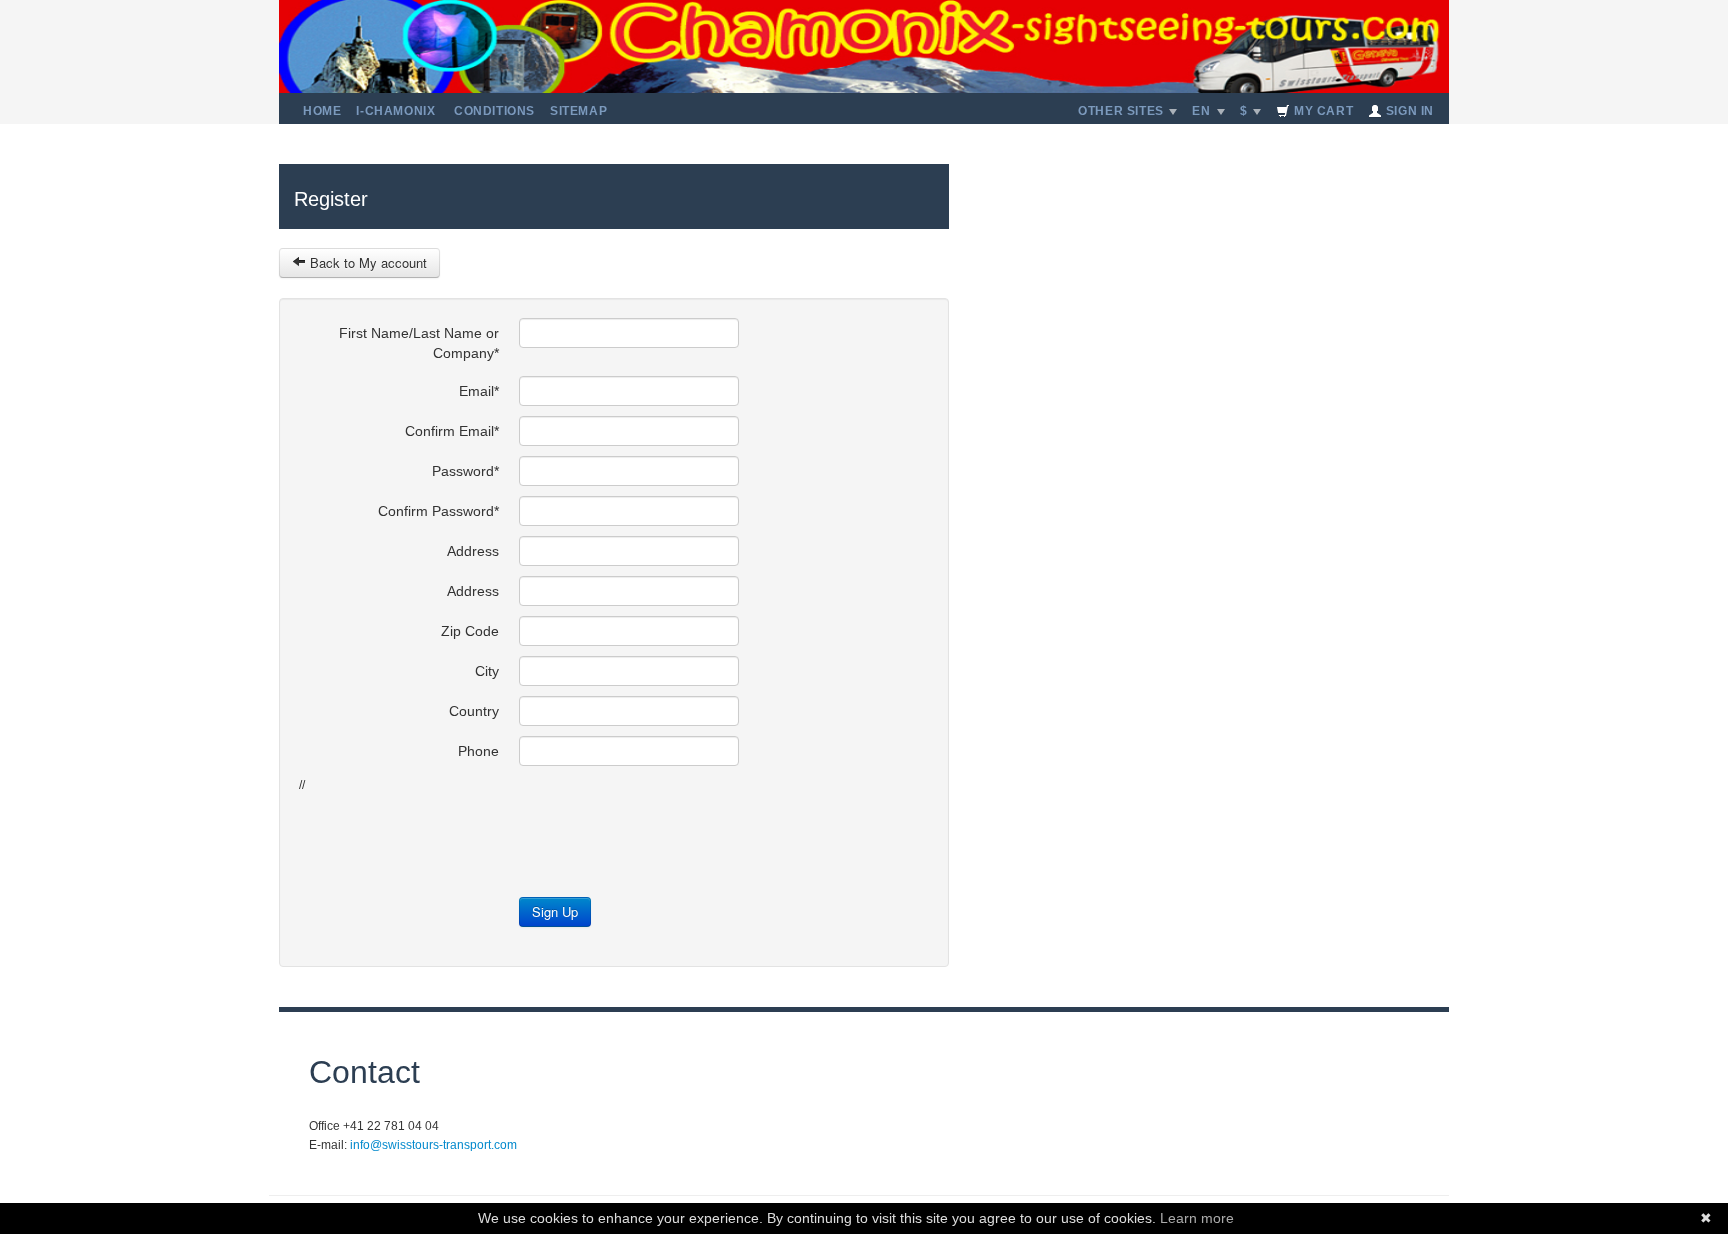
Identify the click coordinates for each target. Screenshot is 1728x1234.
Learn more (1197, 1218)
